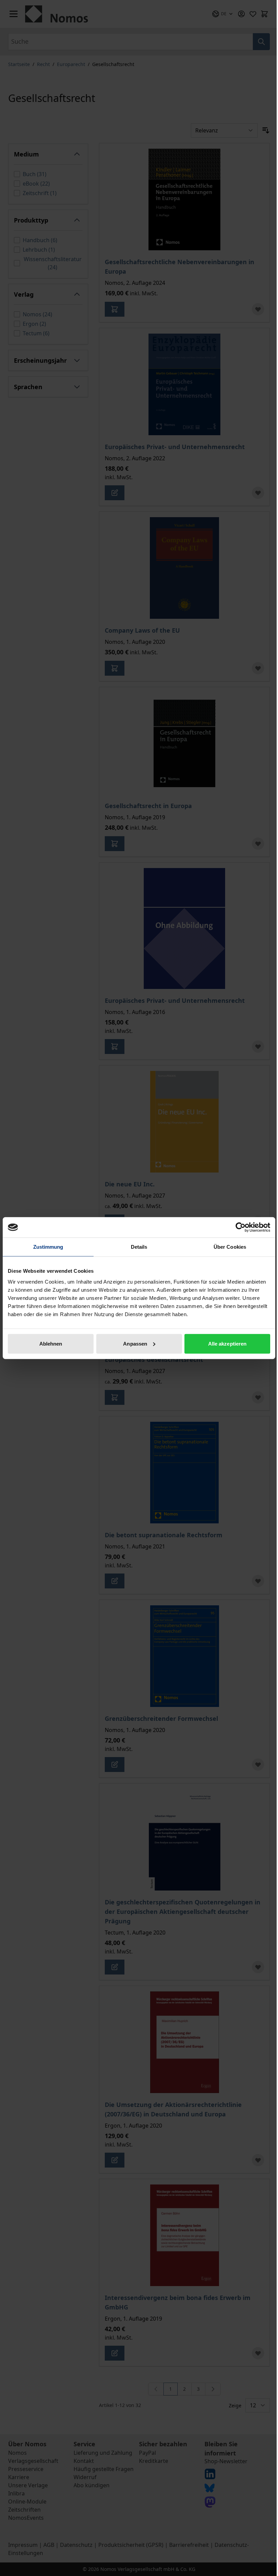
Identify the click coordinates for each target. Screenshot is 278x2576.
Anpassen (135, 1343)
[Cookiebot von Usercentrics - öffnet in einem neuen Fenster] (241, 1227)
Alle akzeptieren (227, 1343)
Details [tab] (139, 1247)
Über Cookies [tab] (230, 1247)
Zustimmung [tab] (48, 1247)
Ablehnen (51, 1343)
